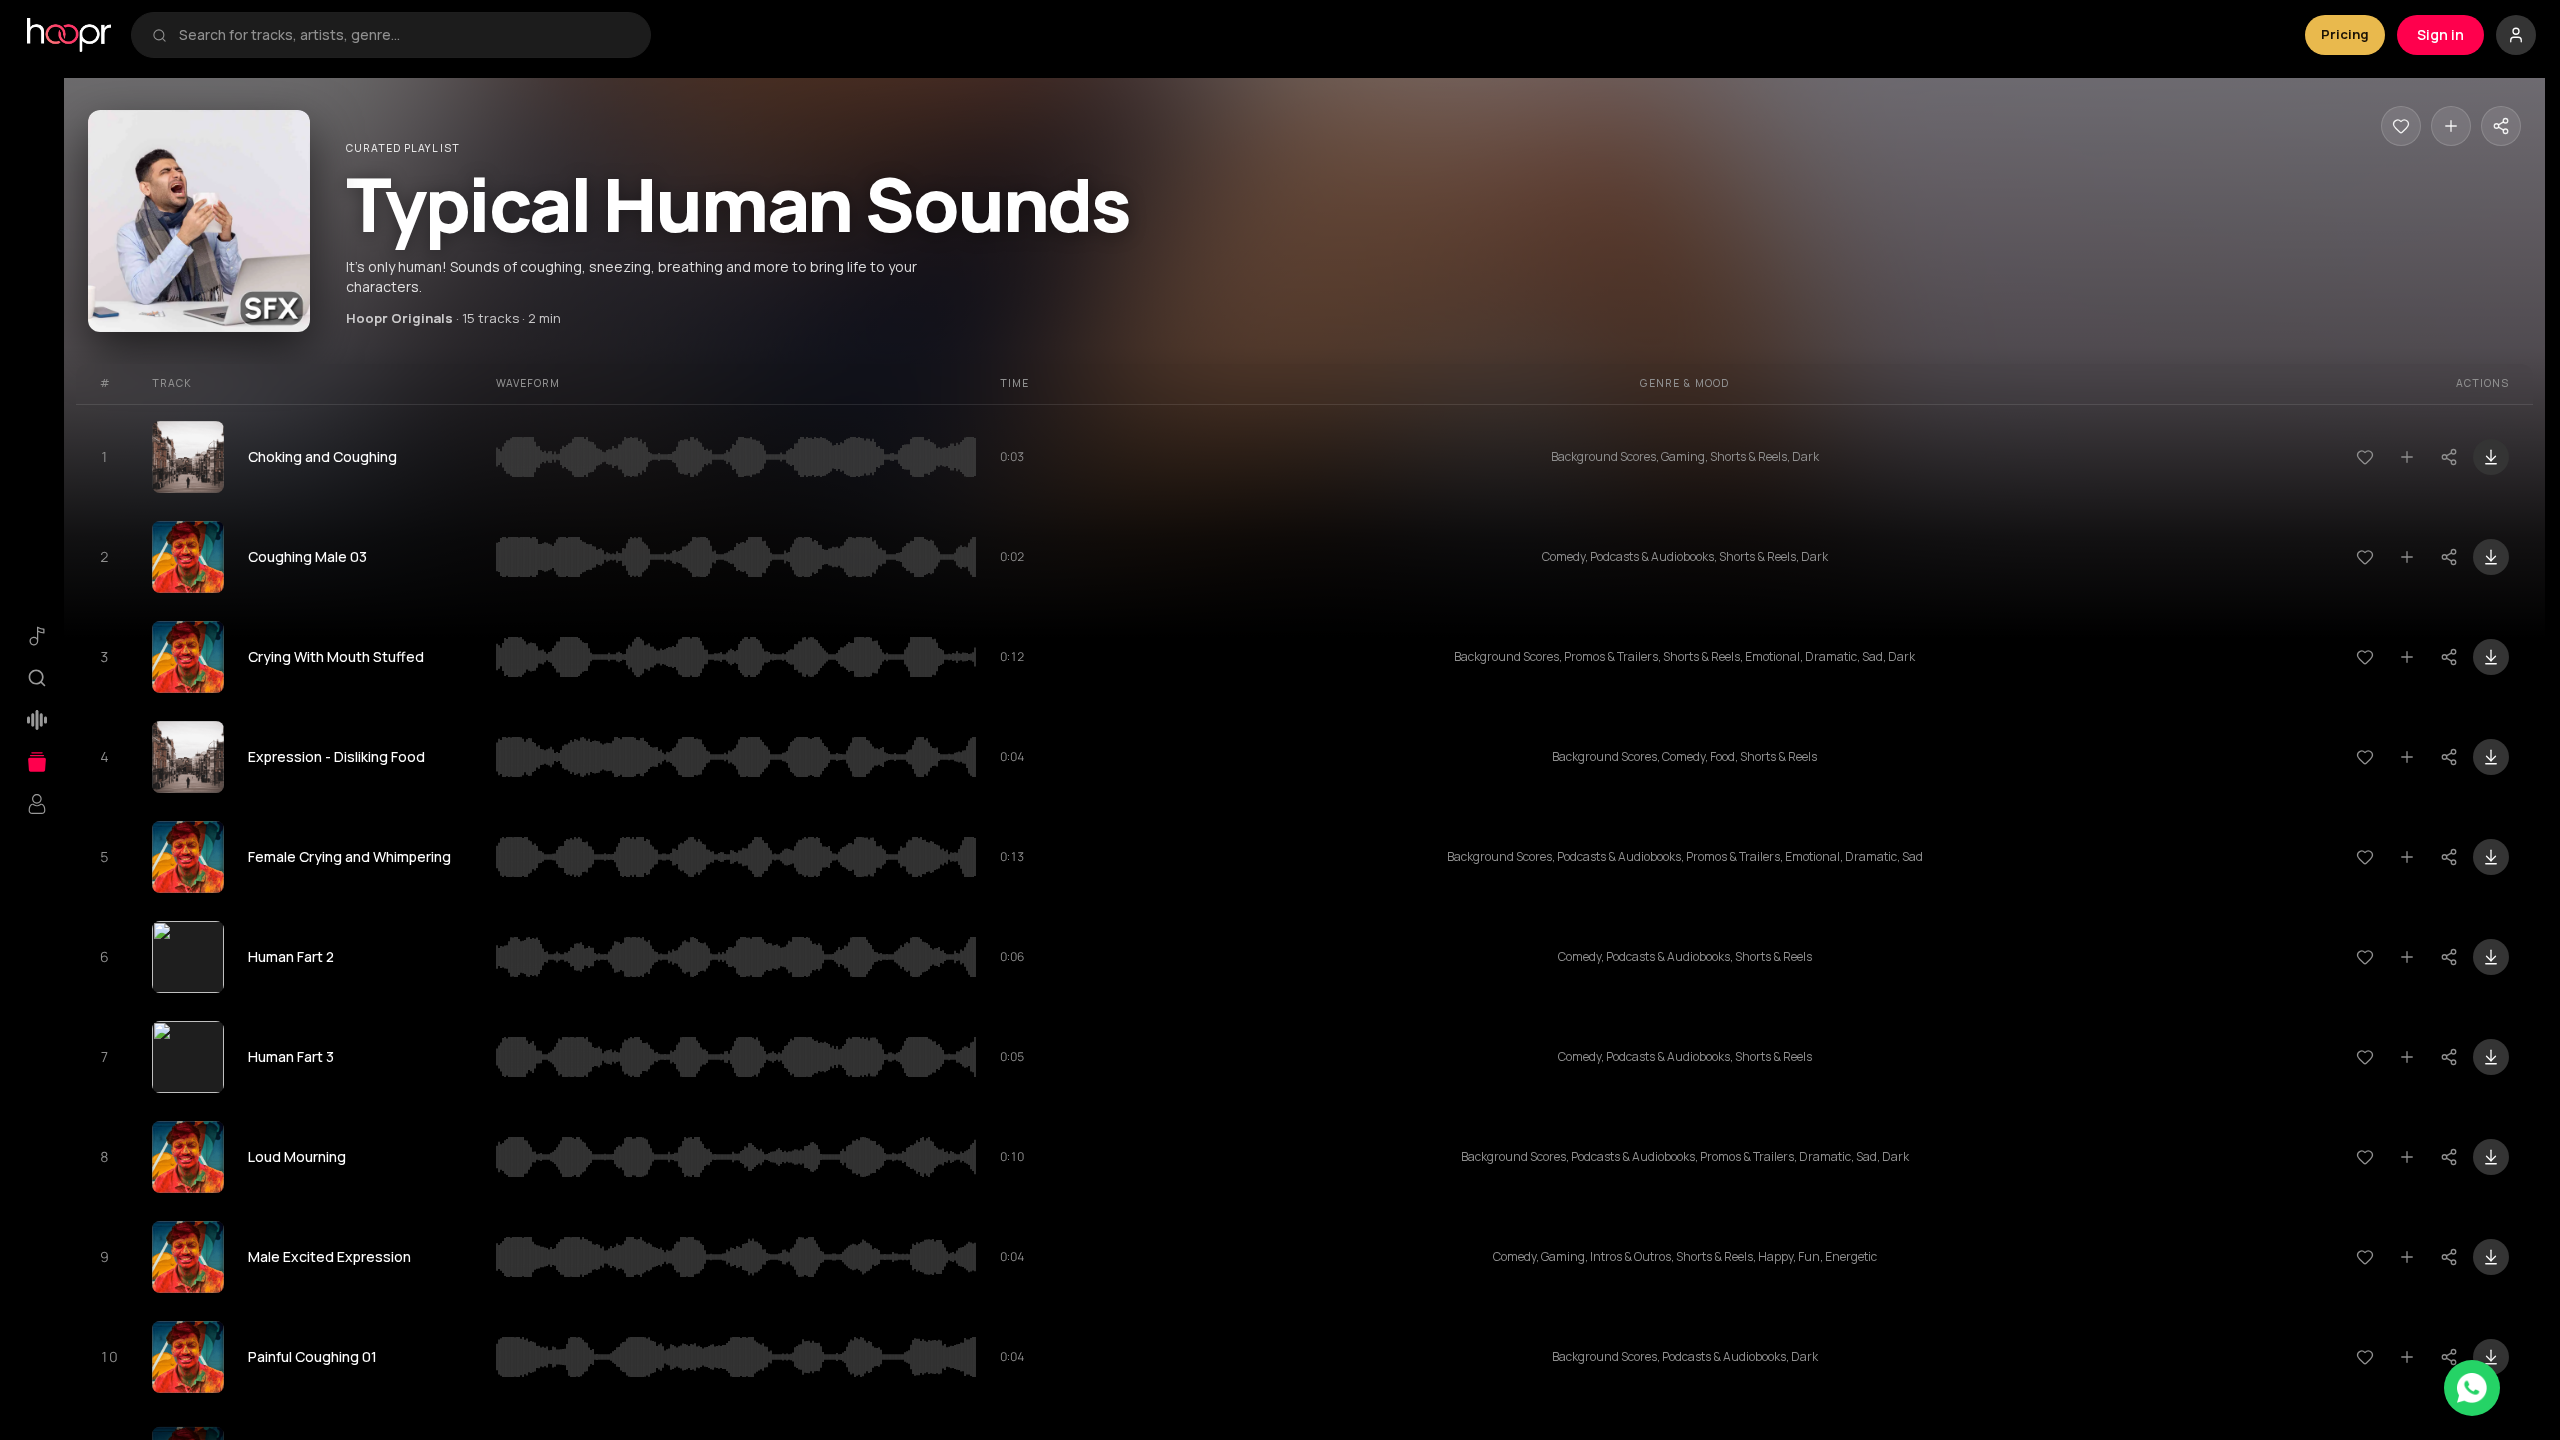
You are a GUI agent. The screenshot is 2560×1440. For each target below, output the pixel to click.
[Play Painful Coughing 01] (188, 1357)
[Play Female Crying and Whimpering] (188, 857)
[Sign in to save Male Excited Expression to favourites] (2365, 1257)
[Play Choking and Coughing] (188, 457)
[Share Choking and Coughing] (2449, 457)
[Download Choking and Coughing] (2491, 457)
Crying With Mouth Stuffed (336, 656)
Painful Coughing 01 (312, 1356)
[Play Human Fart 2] (188, 957)
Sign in (2440, 34)
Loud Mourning (297, 1156)
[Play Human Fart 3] (188, 1057)
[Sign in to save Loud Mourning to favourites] (2365, 1157)
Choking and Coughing (322, 456)
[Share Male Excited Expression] (2449, 1257)
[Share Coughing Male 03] (2449, 557)
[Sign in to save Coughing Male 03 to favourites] (2365, 557)
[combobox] (404, 35)
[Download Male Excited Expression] (2491, 1257)
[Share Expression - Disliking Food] (2449, 757)
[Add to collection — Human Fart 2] (2407, 957)
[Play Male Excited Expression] (188, 1257)
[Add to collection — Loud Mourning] (2407, 1157)
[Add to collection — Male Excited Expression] (2407, 1257)
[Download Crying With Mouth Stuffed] (2491, 657)
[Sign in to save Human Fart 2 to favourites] (2365, 957)
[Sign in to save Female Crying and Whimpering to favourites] (2365, 857)
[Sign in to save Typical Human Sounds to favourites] (2401, 126)
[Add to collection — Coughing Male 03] (2407, 557)
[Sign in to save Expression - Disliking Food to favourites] (2365, 757)
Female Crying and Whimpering (349, 856)
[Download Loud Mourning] (2491, 1157)
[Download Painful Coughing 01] (2491, 1357)
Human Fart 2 (291, 956)
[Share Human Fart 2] (2449, 957)
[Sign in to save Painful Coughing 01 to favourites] (2365, 1357)
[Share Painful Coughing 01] (2449, 1357)
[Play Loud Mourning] (188, 1157)
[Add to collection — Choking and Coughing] (2407, 457)
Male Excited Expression (329, 1256)
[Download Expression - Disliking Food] (2491, 757)
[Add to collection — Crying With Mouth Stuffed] (2407, 657)
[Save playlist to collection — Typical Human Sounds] (2451, 126)
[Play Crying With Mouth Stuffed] (188, 657)
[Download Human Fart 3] (2491, 1057)
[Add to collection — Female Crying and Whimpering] (2407, 857)
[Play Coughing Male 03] (188, 557)
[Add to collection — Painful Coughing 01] (2407, 1357)
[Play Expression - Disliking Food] (188, 757)
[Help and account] (2516, 35)
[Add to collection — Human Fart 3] (2407, 1057)
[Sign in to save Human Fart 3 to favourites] (2365, 1057)
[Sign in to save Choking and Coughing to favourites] (2365, 457)
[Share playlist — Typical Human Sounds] (2501, 126)
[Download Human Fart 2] (2491, 957)
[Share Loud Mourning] (2449, 1157)
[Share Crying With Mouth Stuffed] (2449, 657)
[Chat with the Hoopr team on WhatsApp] (2472, 1388)
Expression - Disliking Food (336, 756)
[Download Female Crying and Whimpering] (2491, 857)
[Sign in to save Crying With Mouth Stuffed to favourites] (2365, 657)
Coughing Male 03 (307, 556)
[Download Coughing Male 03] (2491, 557)
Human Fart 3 (291, 1056)
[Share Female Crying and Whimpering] (2449, 857)
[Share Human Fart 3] (2449, 1057)
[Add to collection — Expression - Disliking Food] (2407, 757)
